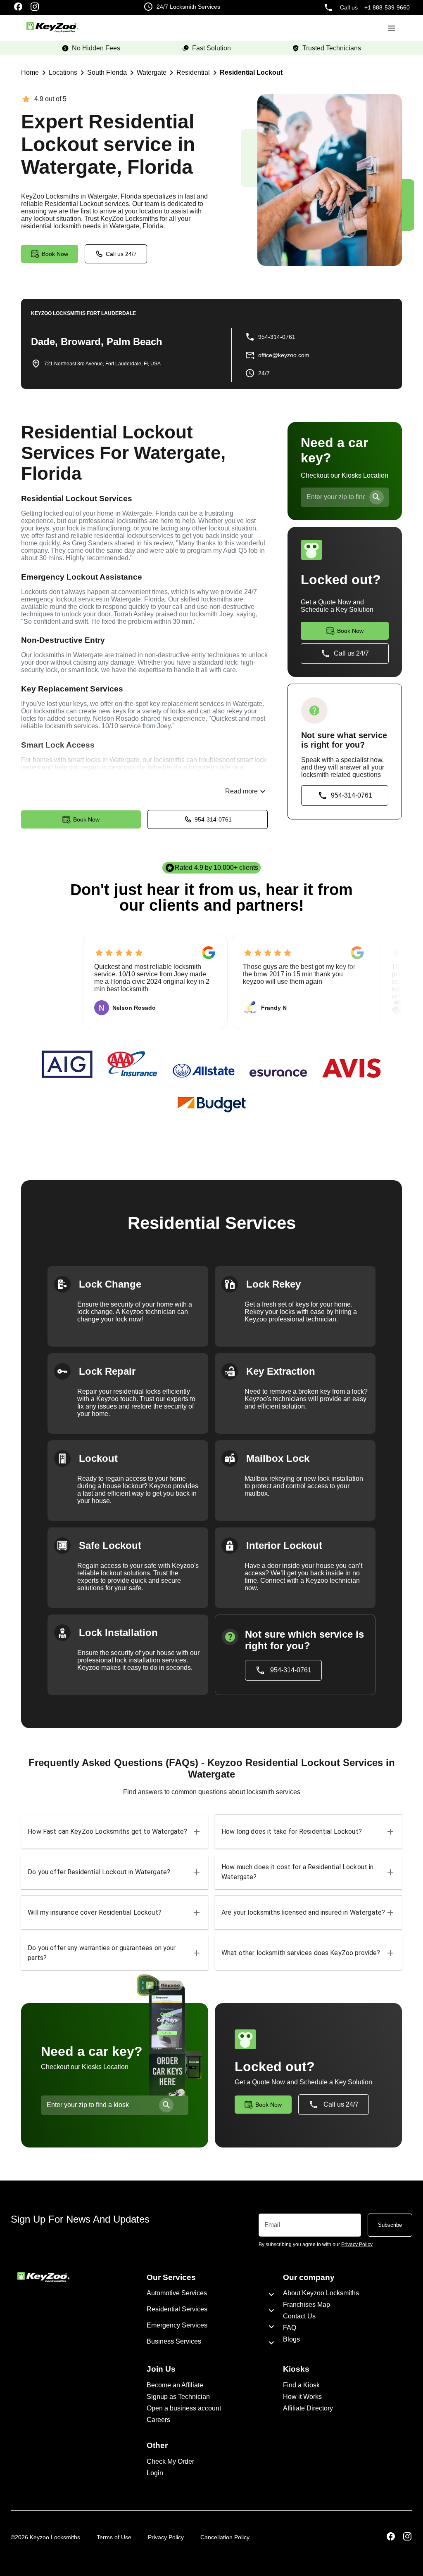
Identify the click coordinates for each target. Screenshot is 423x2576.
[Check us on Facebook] (18, 7)
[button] (115, 1832)
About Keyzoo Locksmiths (321, 2293)
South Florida (107, 72)
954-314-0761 (213, 819)
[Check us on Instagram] (35, 7)
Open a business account (184, 2408)
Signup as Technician (178, 2397)
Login (155, 2473)
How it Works (302, 2397)
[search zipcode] (377, 497)
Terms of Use (114, 2537)
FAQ (290, 2328)
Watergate (152, 72)
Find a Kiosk (301, 2385)
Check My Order (170, 2461)
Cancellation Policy (225, 2537)
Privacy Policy (166, 2537)
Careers (158, 2420)
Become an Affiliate (175, 2385)
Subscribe (390, 2225)
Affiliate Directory (308, 2408)
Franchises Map (307, 2305)
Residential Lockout (251, 72)
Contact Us (299, 2316)
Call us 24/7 (121, 254)
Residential (193, 72)
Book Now (86, 819)
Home (30, 72)
